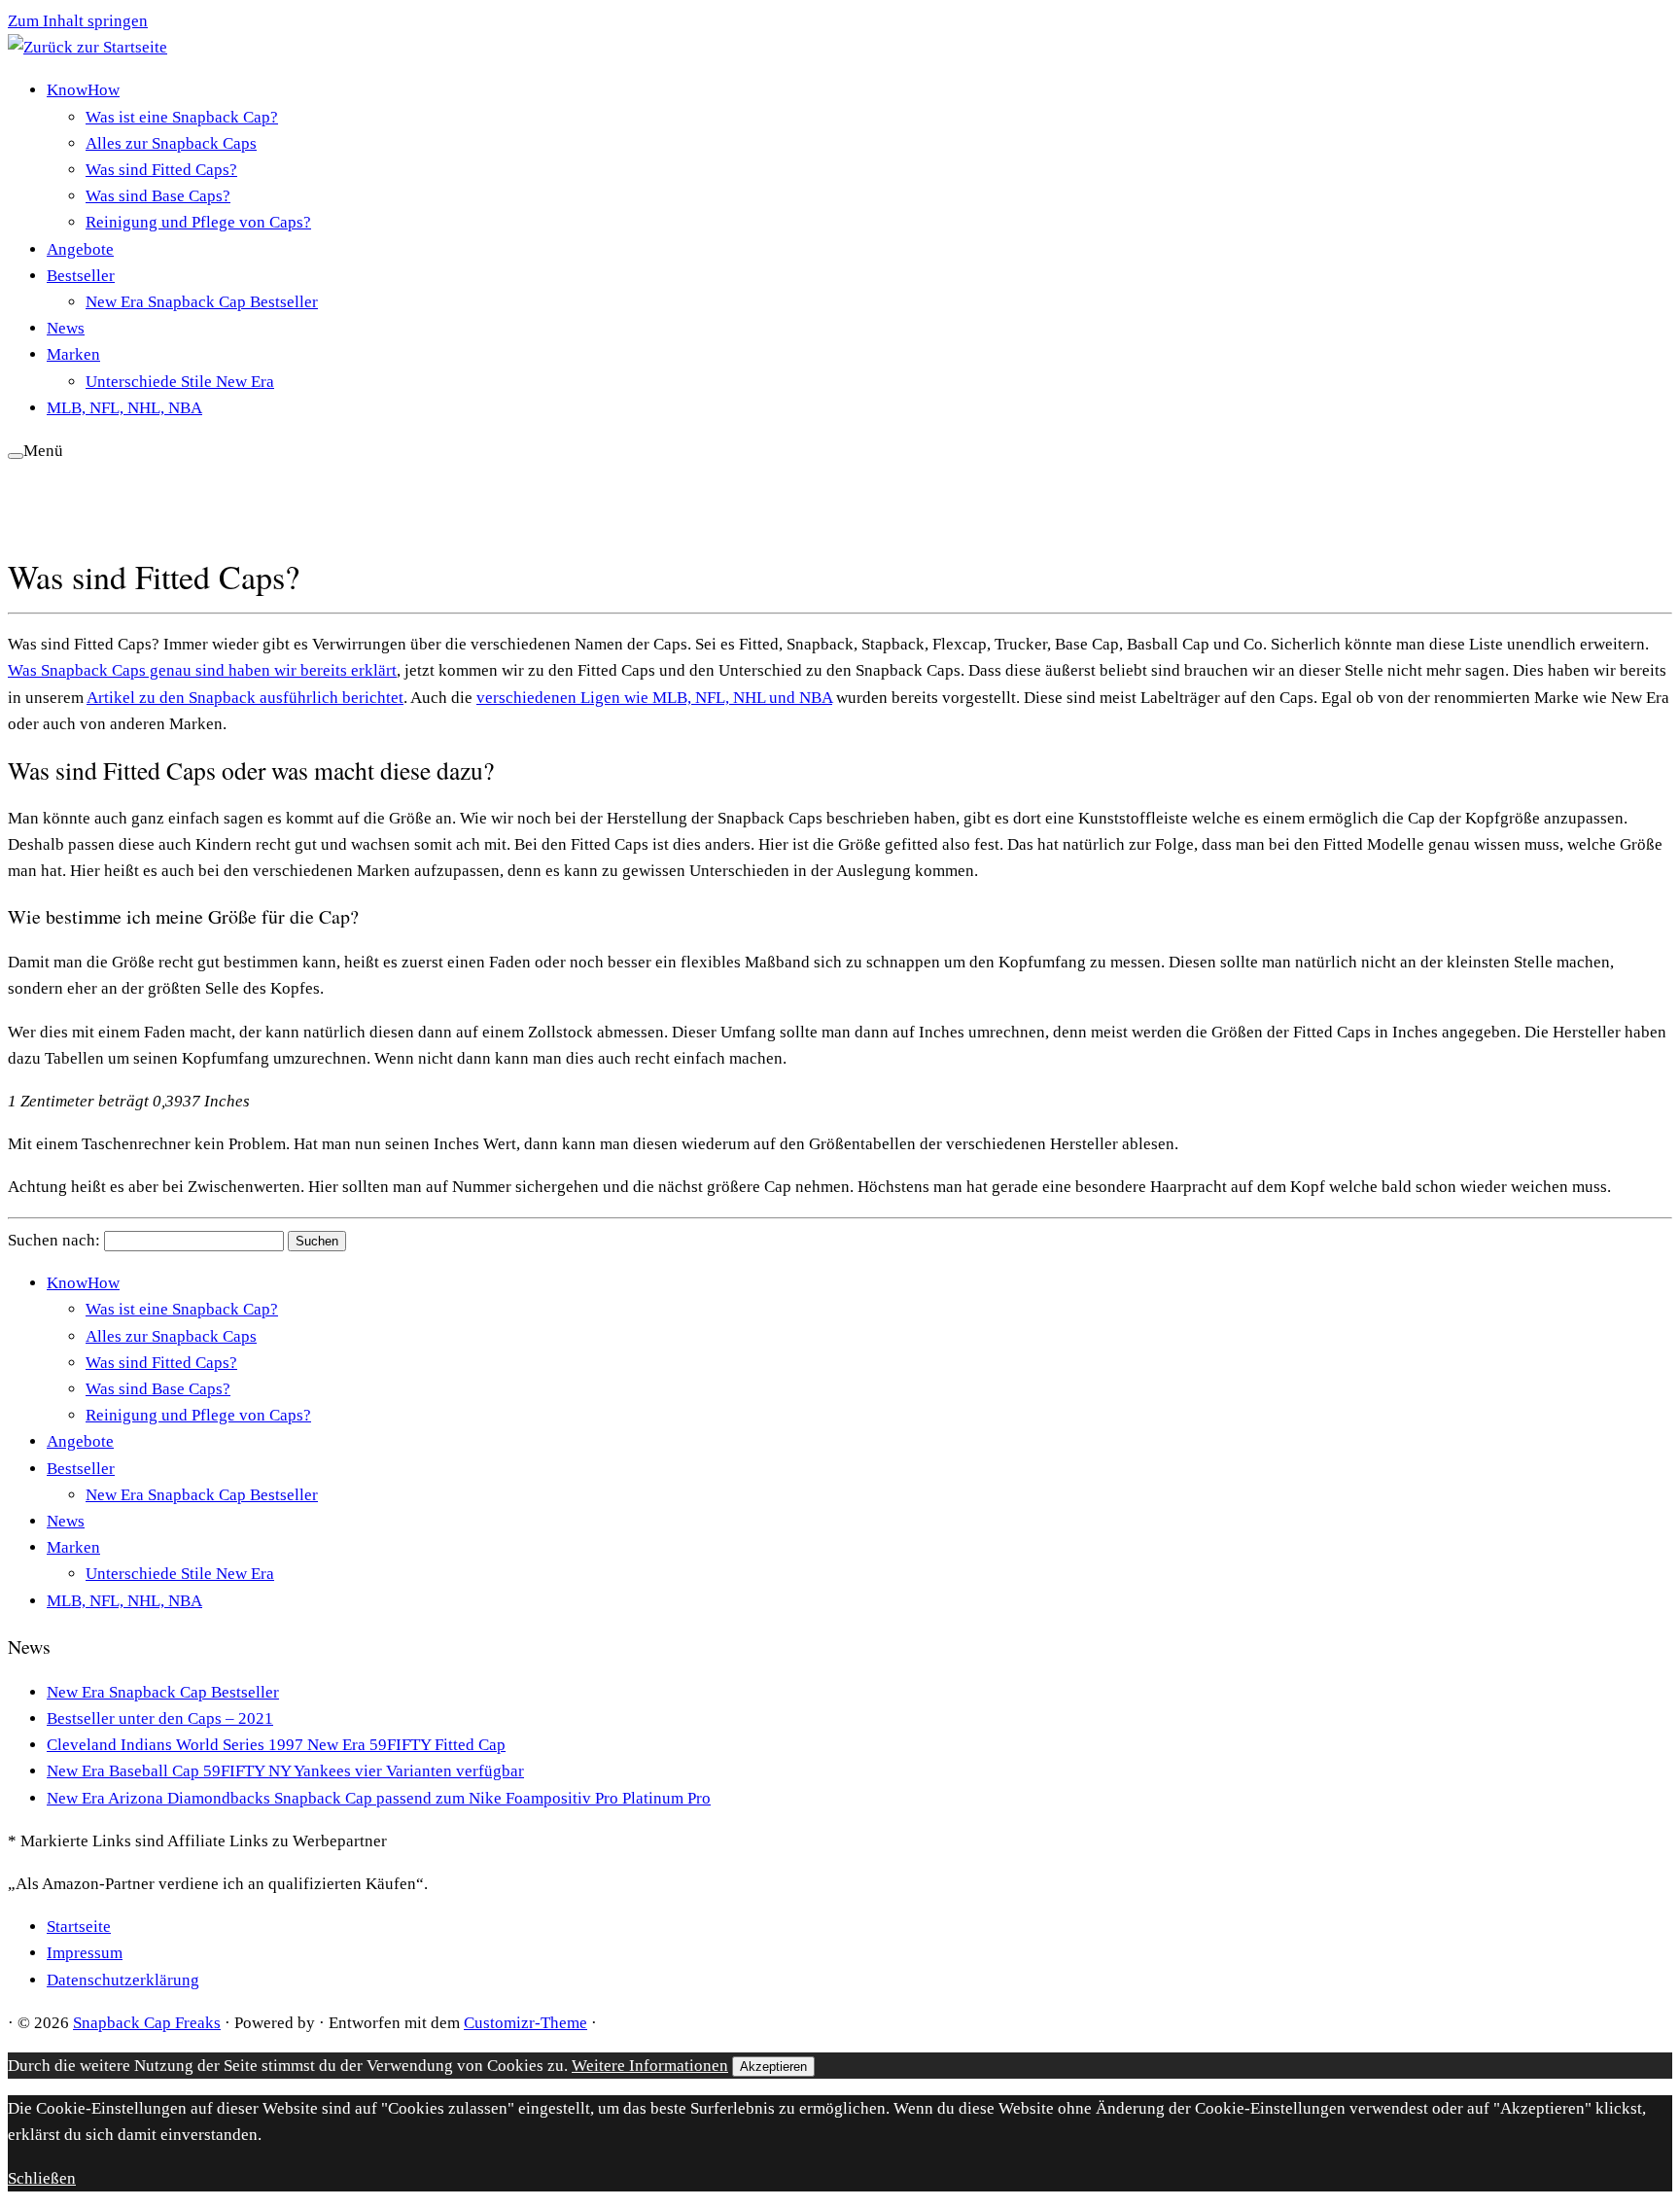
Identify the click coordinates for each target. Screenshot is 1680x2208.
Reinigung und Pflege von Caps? (198, 222)
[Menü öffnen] (16, 456)
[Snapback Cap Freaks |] (87, 47)
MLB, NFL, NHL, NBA (124, 408)
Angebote (80, 249)
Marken (73, 354)
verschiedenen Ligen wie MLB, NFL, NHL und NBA (654, 698)
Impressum (85, 1953)
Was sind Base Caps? (158, 196)
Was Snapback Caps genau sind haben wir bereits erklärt (202, 670)
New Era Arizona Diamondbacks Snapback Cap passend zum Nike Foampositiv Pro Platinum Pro (379, 1798)
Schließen (42, 2178)
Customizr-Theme (525, 2023)
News (66, 328)
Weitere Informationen (650, 2066)
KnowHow (83, 90)
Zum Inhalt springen (78, 21)
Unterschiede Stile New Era (180, 382)
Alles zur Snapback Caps (171, 143)
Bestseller (81, 276)
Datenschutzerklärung (123, 1980)
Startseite (79, 1927)
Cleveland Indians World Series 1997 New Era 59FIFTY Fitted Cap (276, 1745)
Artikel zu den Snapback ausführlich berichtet (245, 698)
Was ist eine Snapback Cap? (182, 117)
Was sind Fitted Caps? (161, 170)
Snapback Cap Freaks (147, 2023)
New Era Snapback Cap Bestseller (202, 302)
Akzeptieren (773, 2067)
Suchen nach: (54, 1240)
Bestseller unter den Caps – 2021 (160, 1718)
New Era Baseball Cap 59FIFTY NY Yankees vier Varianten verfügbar (285, 1771)
